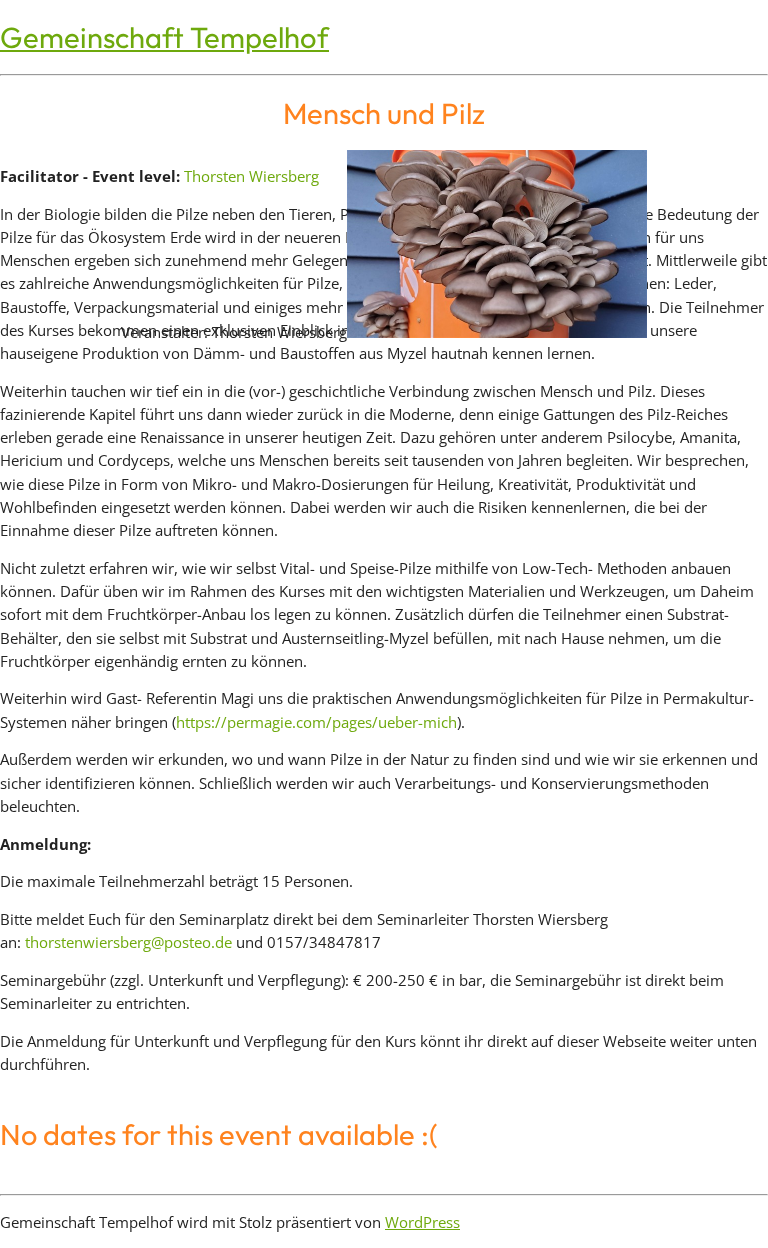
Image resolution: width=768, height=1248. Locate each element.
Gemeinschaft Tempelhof (164, 37)
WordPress (422, 1222)
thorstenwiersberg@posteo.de (128, 942)
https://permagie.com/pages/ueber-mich (316, 722)
